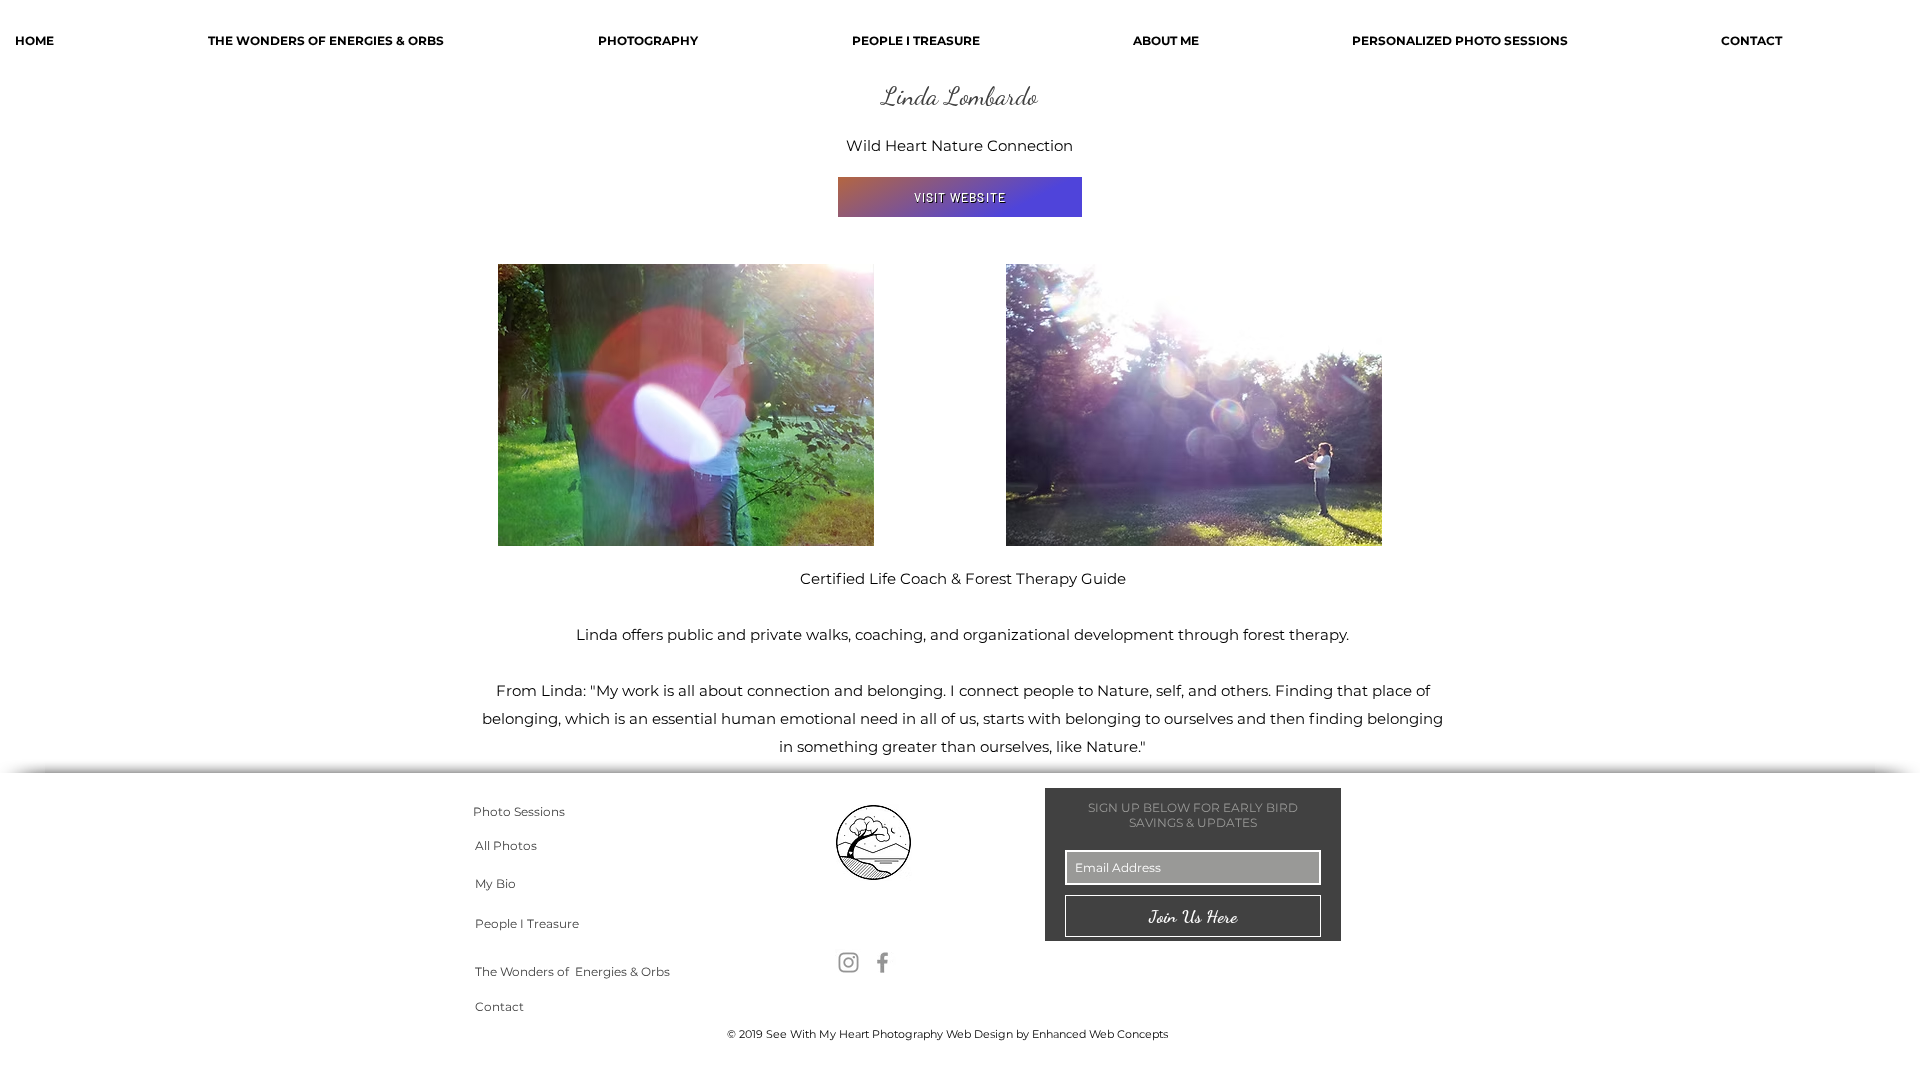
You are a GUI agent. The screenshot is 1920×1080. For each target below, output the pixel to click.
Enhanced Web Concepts (1100, 1034)
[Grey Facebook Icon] (882, 962)
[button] (1521, 40)
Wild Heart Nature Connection (959, 145)
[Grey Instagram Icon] (848, 962)
